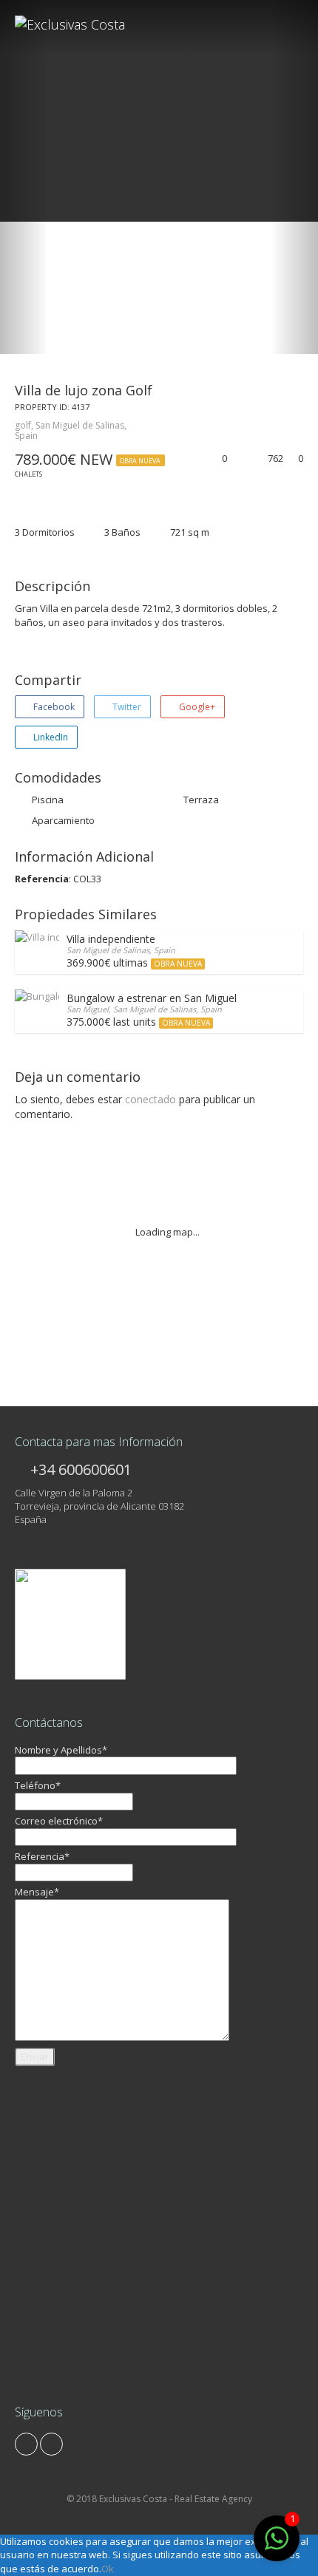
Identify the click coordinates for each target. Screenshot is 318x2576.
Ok (108, 2569)
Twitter (126, 707)
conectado (150, 1099)
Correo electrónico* (59, 1821)
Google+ (196, 707)
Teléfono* (38, 1785)
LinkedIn (50, 737)
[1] (277, 2546)
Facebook (53, 707)
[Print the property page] (238, 459)
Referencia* (42, 1856)
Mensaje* (37, 1892)
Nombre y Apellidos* (61, 1750)
